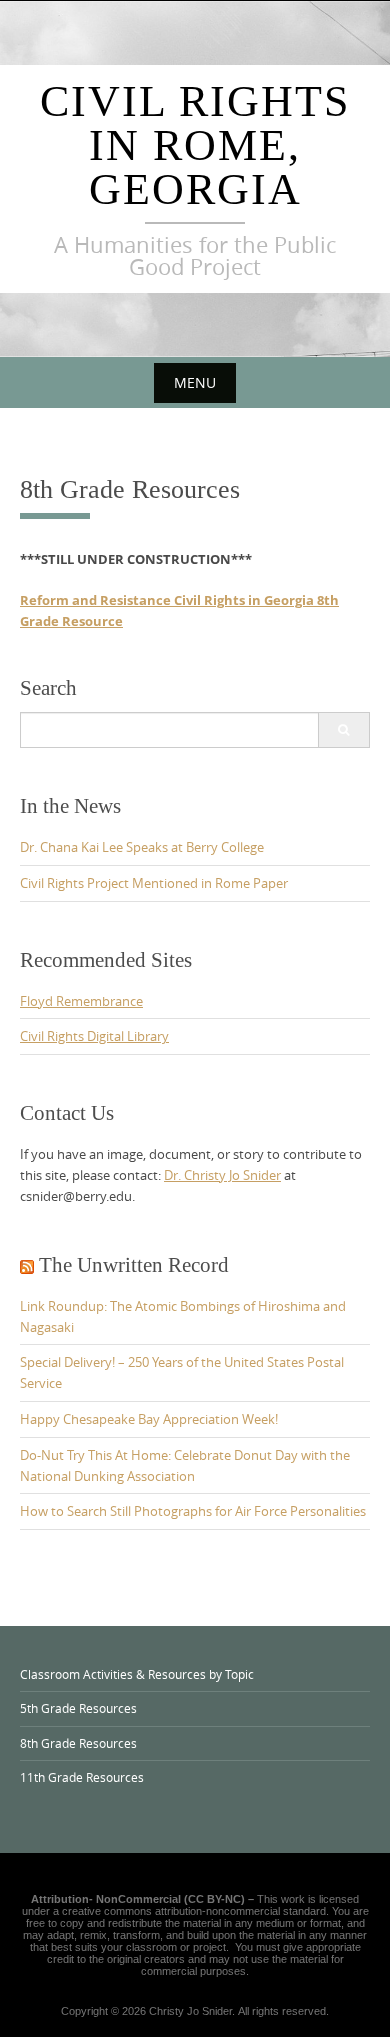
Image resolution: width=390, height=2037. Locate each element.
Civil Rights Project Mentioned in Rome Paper (154, 883)
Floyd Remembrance (81, 1001)
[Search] (343, 730)
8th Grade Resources (78, 1743)
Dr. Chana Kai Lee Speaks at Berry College (142, 847)
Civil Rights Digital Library (94, 1036)
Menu (195, 382)
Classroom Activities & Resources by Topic (137, 1674)
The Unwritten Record (134, 1265)
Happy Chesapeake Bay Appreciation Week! (149, 1419)
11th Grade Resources (82, 1777)
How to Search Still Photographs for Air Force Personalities (193, 1511)
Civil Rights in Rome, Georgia (195, 145)
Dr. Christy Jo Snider (222, 1175)
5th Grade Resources (78, 1708)
